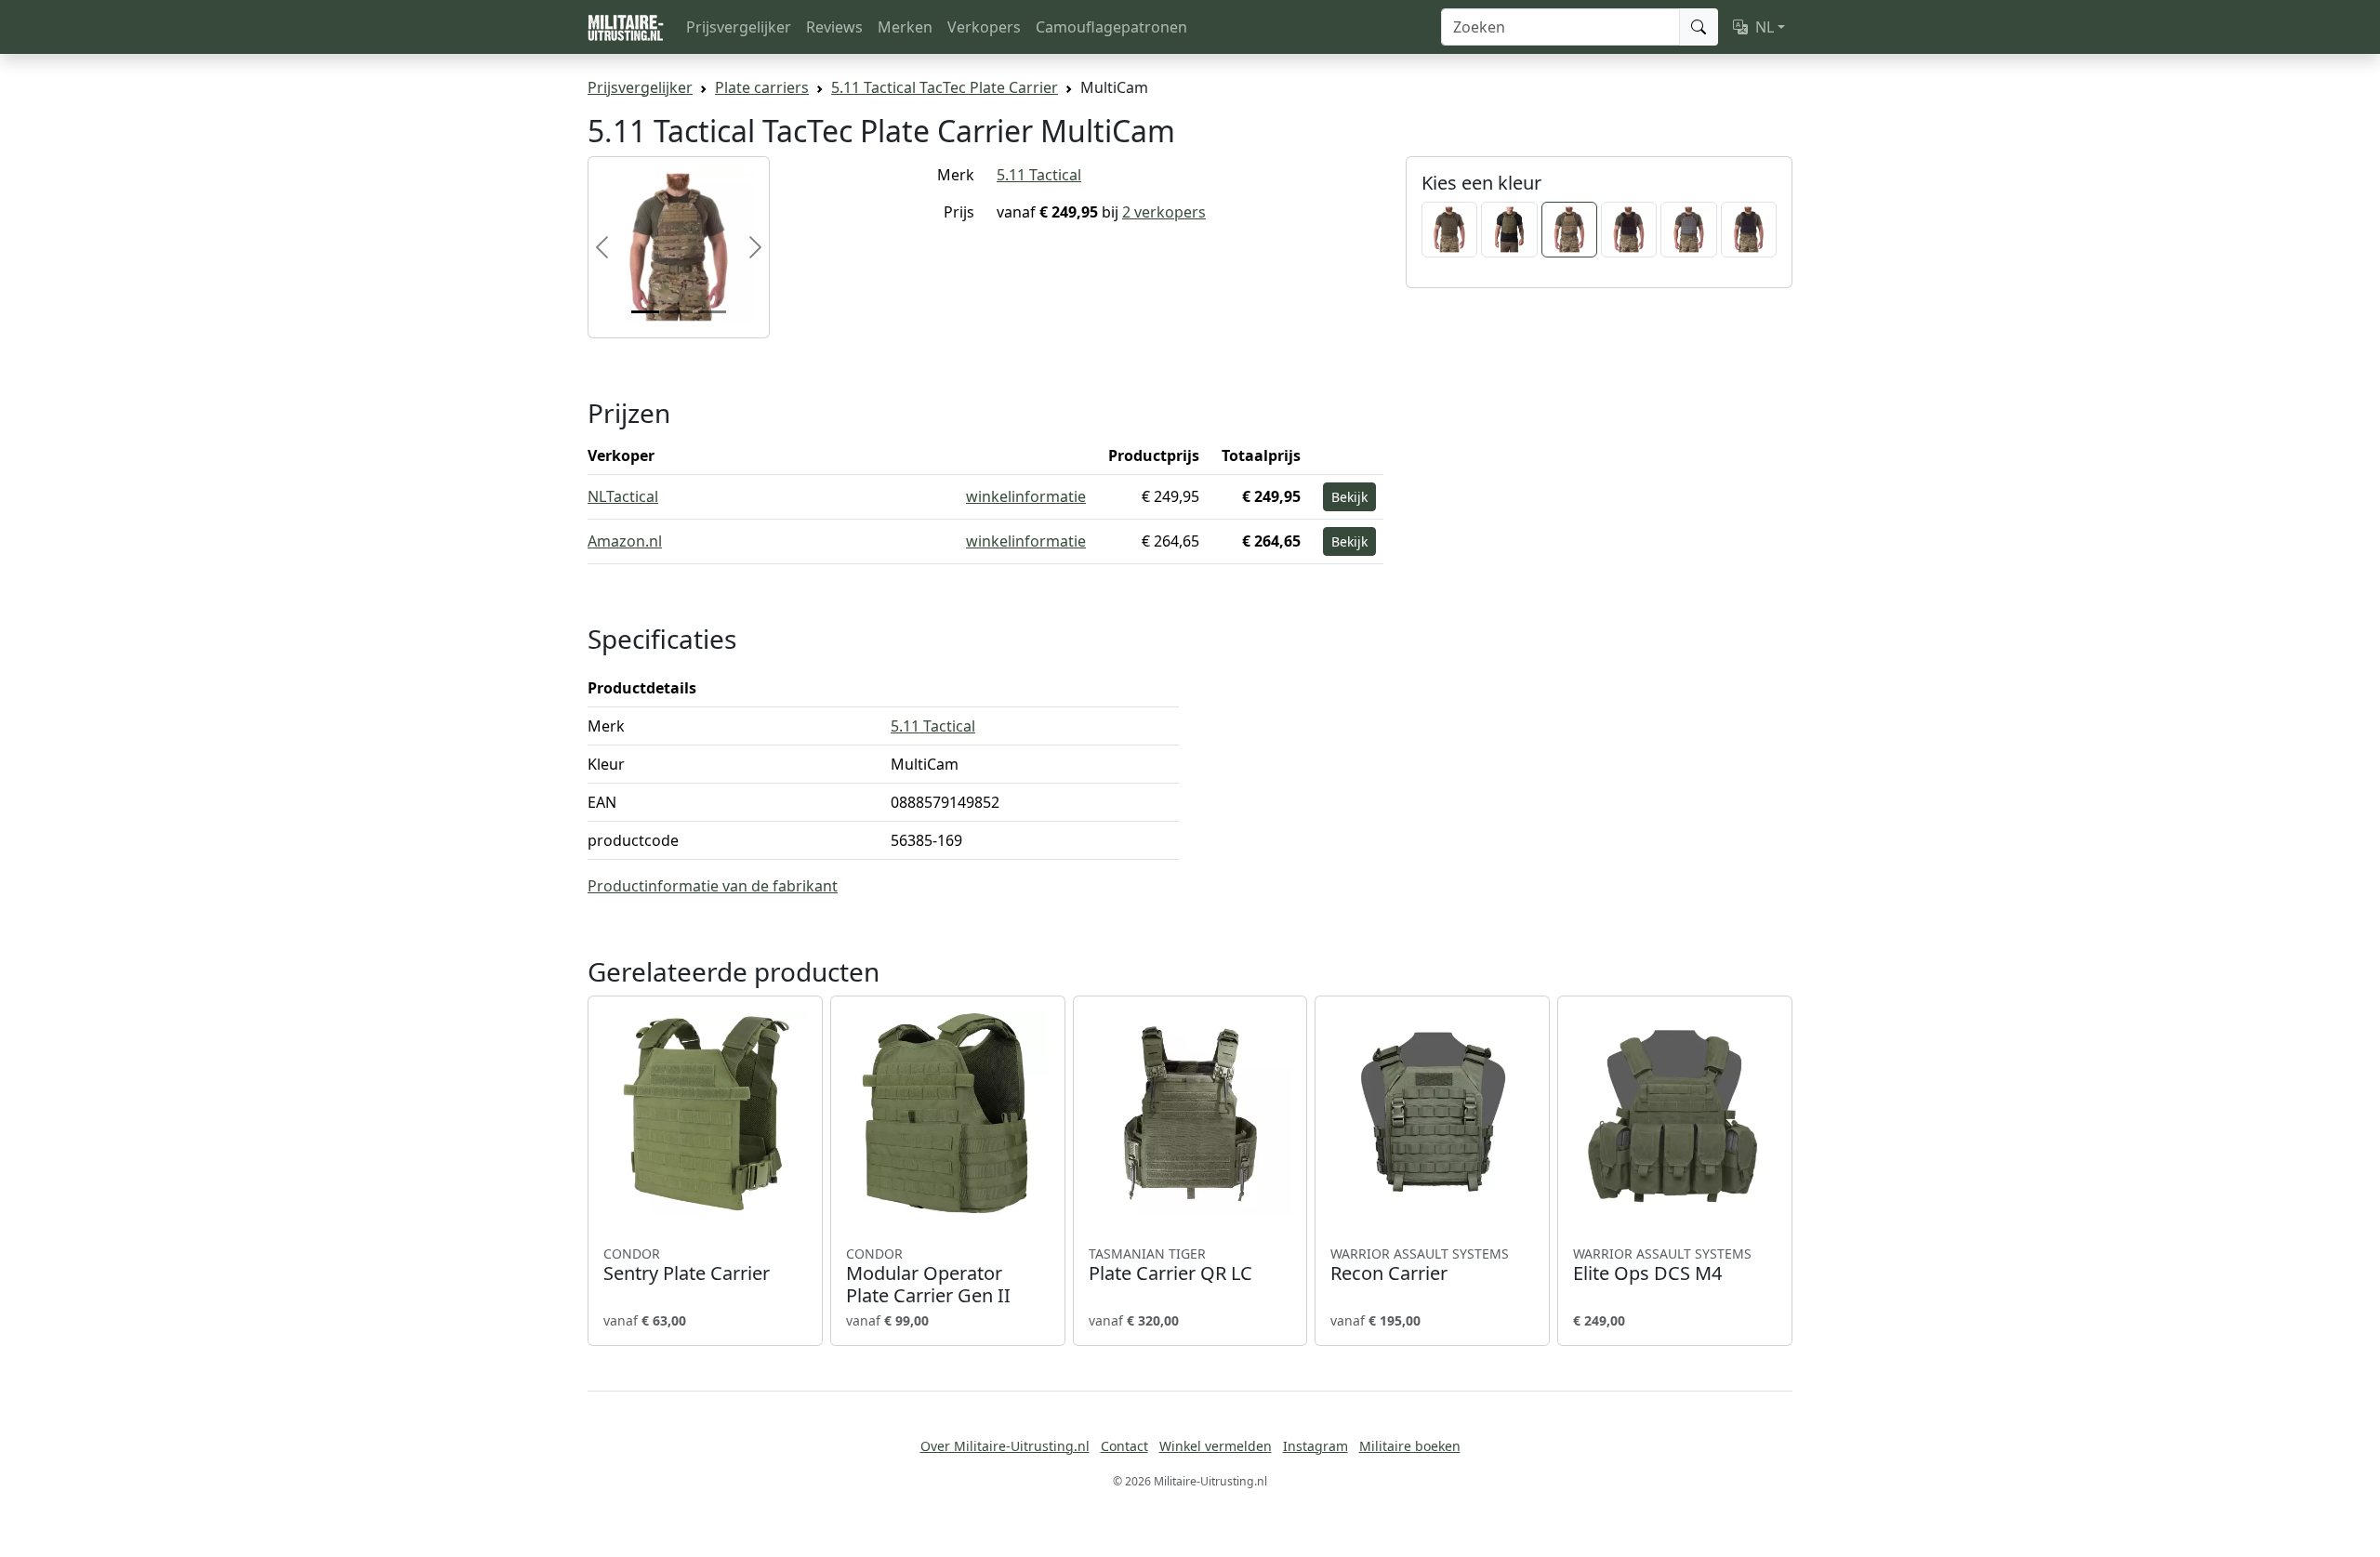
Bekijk (1349, 497)
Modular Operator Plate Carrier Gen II (928, 1276)
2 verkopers (1164, 212)
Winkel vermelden (1216, 1446)
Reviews (834, 27)
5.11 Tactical (1039, 175)
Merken (905, 27)
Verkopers (984, 27)
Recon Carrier (1420, 1265)
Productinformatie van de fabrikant (713, 886)
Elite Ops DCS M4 (1662, 1265)
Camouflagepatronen (1111, 27)
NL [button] (1765, 27)
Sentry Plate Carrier (687, 1265)
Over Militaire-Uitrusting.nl (1005, 1446)
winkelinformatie (1026, 496)
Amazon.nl (625, 541)
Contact (1124, 1446)
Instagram (1316, 1446)
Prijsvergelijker (739, 27)
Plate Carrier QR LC (1170, 1265)
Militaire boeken (1410, 1446)
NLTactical (623, 496)
